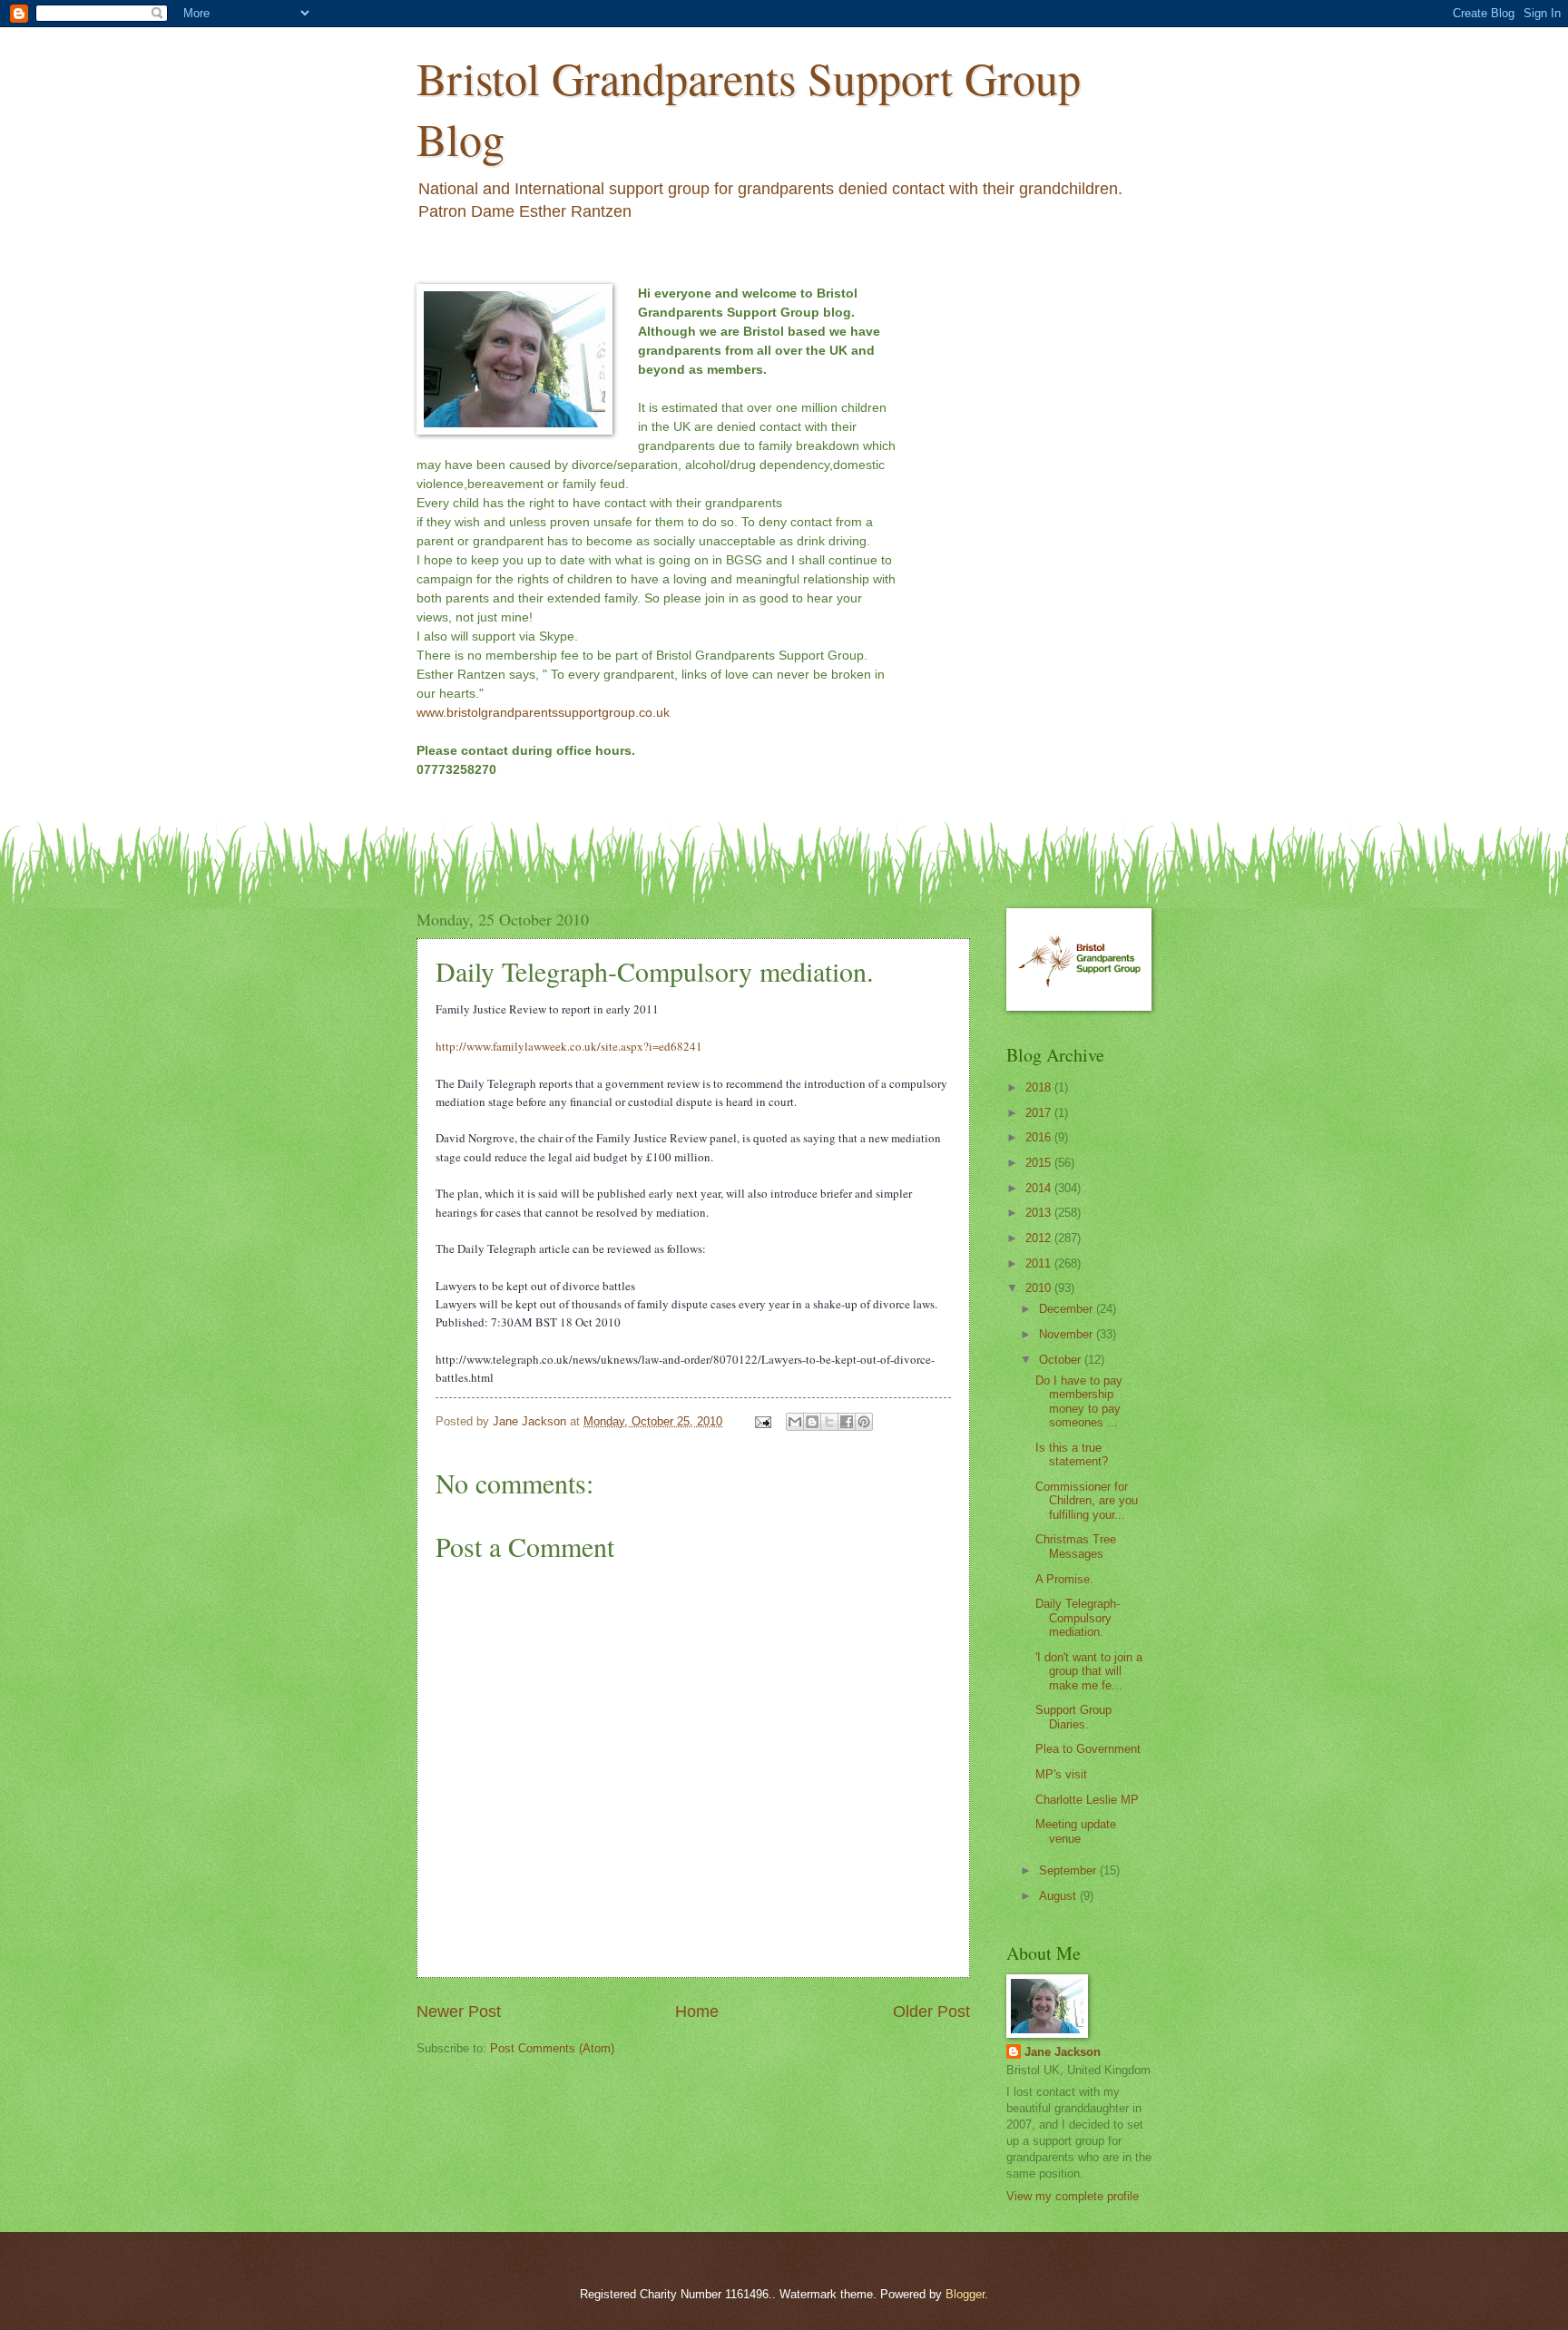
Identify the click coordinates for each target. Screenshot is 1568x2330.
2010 (1040, 1288)
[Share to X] (829, 1422)
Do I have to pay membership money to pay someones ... (1079, 1401)
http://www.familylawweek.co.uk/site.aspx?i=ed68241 (569, 1046)
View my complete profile (1073, 2196)
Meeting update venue (1076, 1831)
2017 (1040, 1113)
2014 (1040, 1188)
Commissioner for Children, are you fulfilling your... (1087, 1501)
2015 (1040, 1163)
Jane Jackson (1063, 2052)
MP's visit (1061, 1774)
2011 (1040, 1263)
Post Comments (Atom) (552, 2048)
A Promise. (1064, 1579)
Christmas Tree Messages (1076, 1546)
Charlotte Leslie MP (1087, 1800)
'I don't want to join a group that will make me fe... (1089, 1671)
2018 (1040, 1087)
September (1069, 1870)
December (1068, 1309)
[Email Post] (762, 1421)
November (1068, 1334)
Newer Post (459, 2012)
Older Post (931, 2012)
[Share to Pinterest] (864, 1422)
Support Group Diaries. (1073, 1717)
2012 (1040, 1238)
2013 (1040, 1213)
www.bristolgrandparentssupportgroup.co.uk (543, 712)
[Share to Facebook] (847, 1422)
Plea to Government (1088, 1749)
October (1062, 1360)
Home (697, 2012)
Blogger (965, 2294)
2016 (1040, 1137)
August (1059, 1896)
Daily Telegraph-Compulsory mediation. (1078, 1618)
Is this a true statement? (1072, 1454)
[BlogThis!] (812, 1422)
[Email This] (795, 1422)
